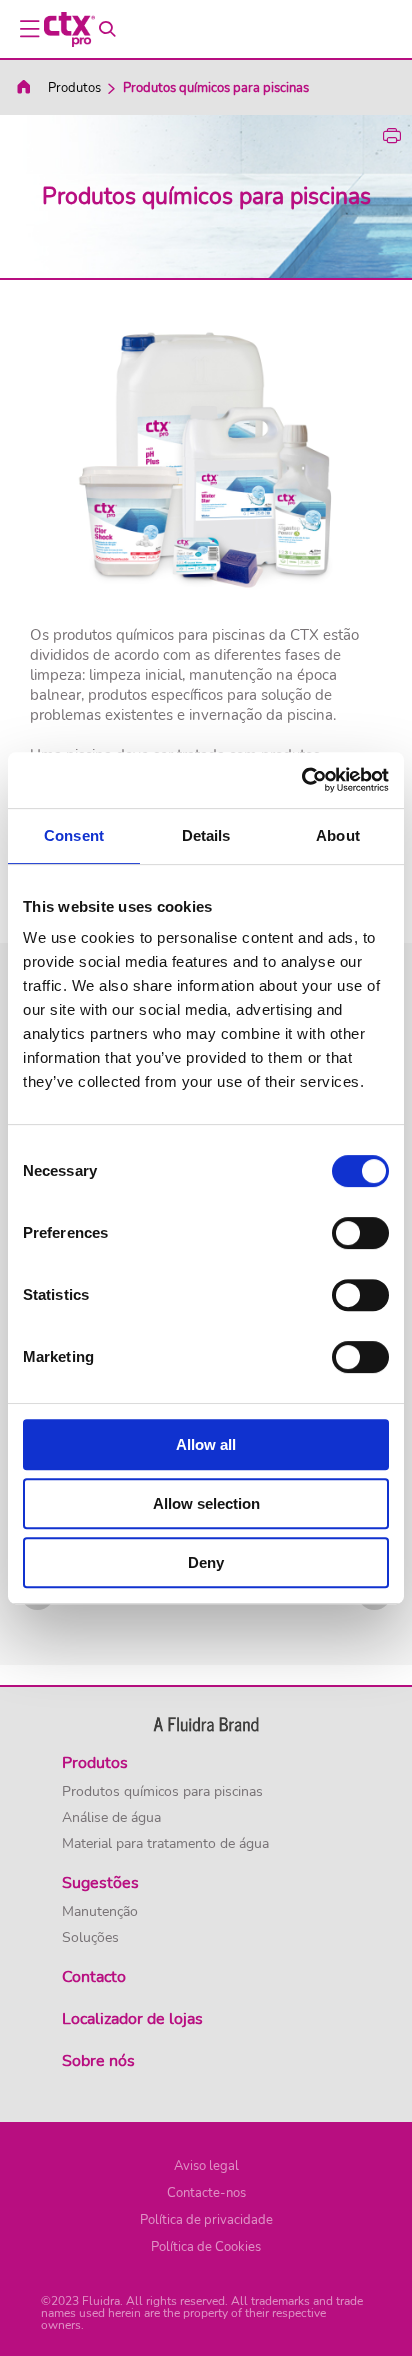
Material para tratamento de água (165, 1844)
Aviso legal (206, 2166)
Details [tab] (206, 835)
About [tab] (338, 835)
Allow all (206, 1444)
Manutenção (100, 1912)
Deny (206, 1562)
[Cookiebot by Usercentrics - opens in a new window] (301, 780)
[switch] (360, 1233)
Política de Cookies (206, 2247)
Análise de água (111, 1818)
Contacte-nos (206, 2193)
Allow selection (206, 1503)
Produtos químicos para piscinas (162, 1792)
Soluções (90, 1938)
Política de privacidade (206, 2220)
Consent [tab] (74, 835)
